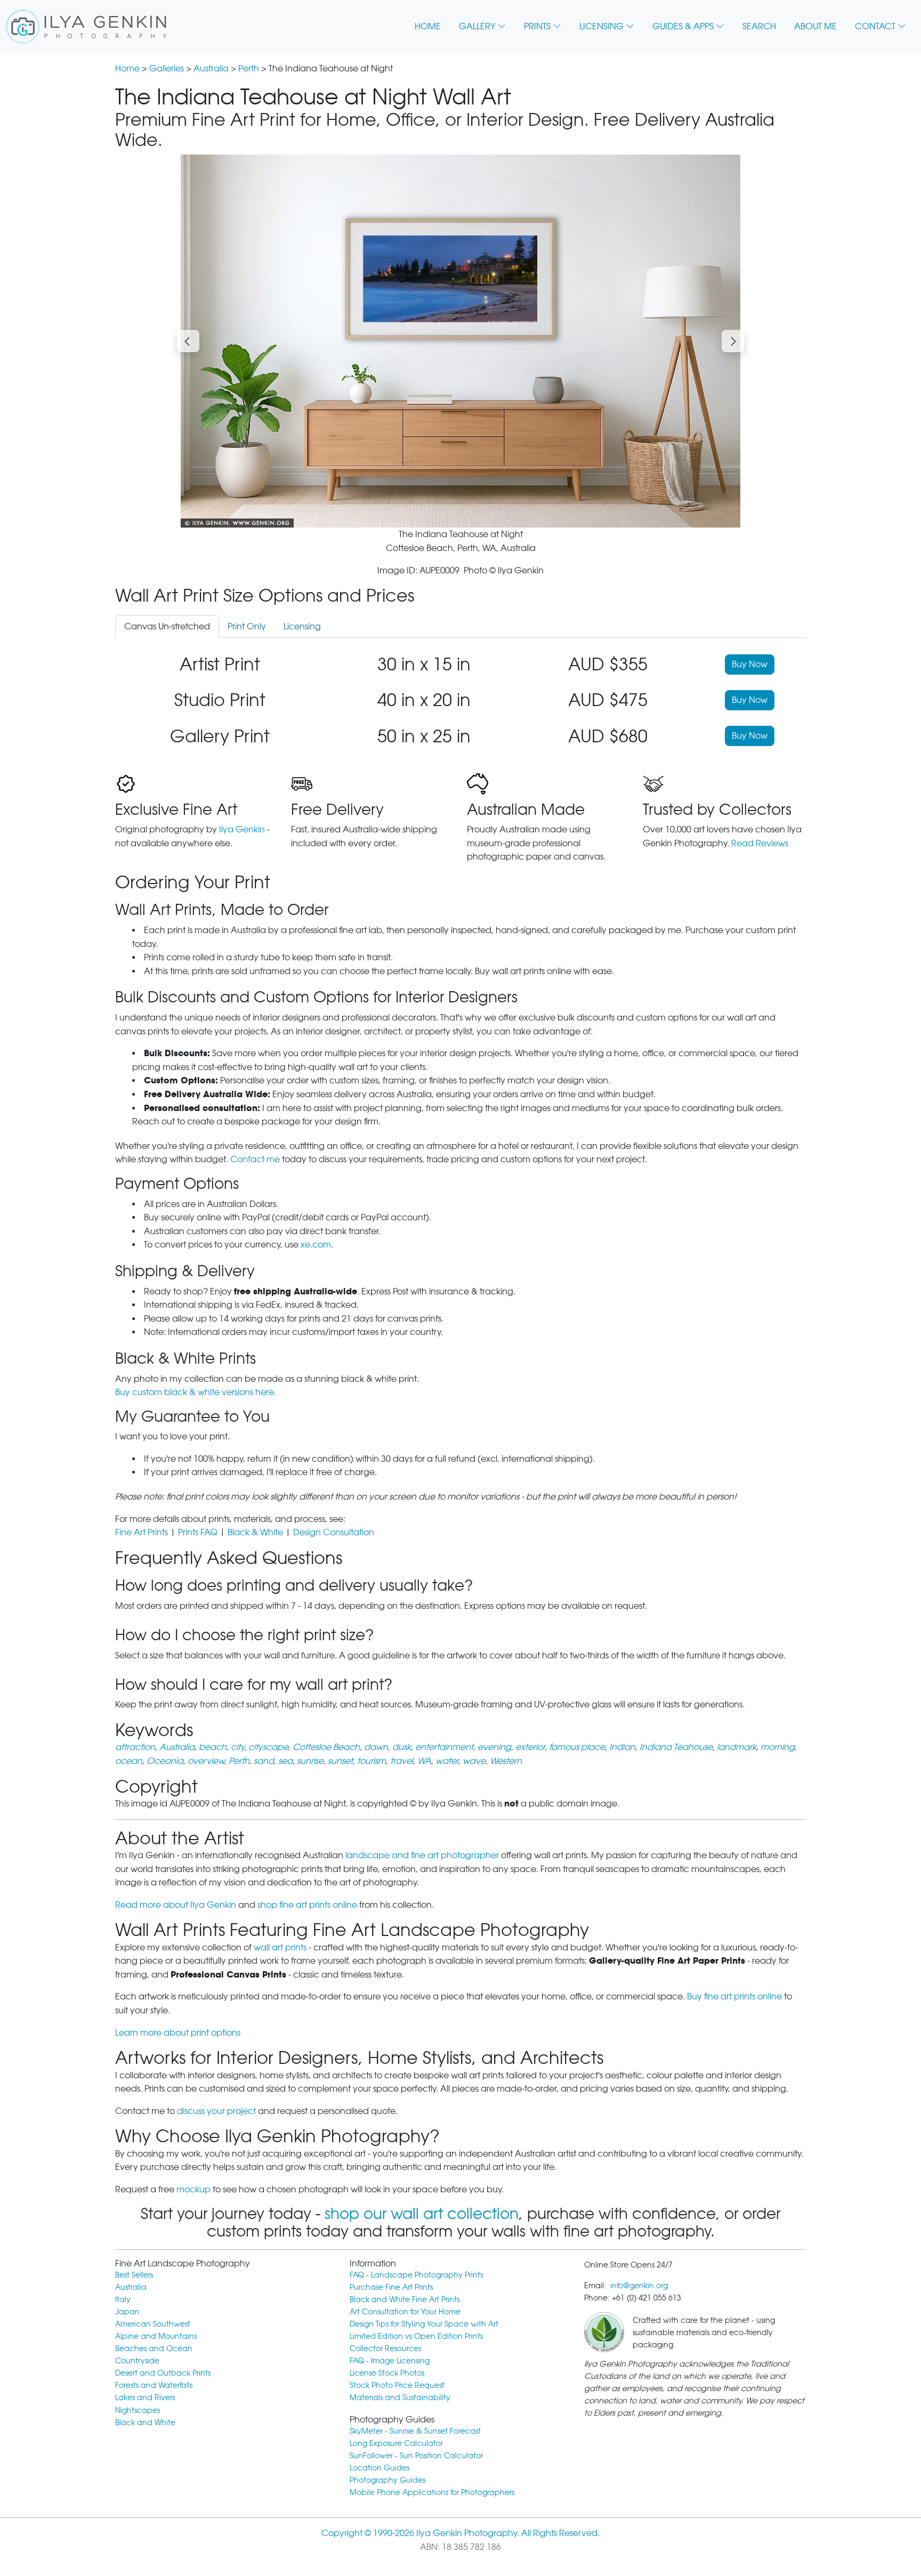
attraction (135, 1747)
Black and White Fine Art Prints (405, 2299)
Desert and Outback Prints (163, 2373)
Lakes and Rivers (145, 2397)
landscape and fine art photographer (422, 1855)
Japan (127, 2311)
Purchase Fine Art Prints (391, 2287)
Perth (249, 68)
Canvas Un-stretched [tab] (167, 626)
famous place (577, 1747)
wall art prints (280, 1947)
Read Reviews (760, 843)
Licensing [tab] (302, 626)
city (237, 1747)
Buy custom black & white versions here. (196, 1392)
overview (206, 1761)
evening (494, 1747)
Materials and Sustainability (400, 2397)
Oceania (165, 1761)
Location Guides (379, 2468)
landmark (737, 1747)
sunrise (310, 1761)
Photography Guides (387, 2480)
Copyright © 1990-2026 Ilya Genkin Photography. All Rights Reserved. (461, 2533)
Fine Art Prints (142, 1532)
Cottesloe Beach (326, 1747)
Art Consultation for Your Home (405, 2311)
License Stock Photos (387, 2373)
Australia (211, 68)
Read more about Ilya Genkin (176, 1905)
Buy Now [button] (750, 664)
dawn (376, 1747)
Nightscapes (138, 2410)
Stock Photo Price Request (397, 2385)
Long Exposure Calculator (396, 2443)
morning (778, 1747)
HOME (428, 26)
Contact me (255, 1159)
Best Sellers (134, 2275)
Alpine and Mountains (156, 2336)
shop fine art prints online (307, 1905)
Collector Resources (385, 2348)
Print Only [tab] (247, 626)
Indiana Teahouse (676, 1747)
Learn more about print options (178, 2033)
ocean (129, 1761)
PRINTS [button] (537, 26)
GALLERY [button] (477, 26)
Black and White (145, 2422)
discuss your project (216, 2111)
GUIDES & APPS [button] (683, 26)
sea (285, 1761)
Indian (622, 1747)
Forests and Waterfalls (154, 2385)
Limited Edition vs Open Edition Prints (416, 2336)
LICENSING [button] (601, 26)
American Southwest (153, 2324)
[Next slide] (733, 341)
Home (127, 68)
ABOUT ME (815, 26)
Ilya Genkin (242, 829)
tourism (371, 1761)
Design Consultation (334, 1532)
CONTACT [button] (875, 26)
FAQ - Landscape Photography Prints (416, 2275)
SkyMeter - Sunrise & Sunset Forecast (415, 2431)
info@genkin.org (639, 2285)
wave (474, 1761)
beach (213, 1747)
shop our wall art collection (422, 2214)
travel (402, 1761)
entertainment (444, 1747)
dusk (402, 1747)
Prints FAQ (198, 1532)
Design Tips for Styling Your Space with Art (424, 2324)
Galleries (167, 68)
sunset (340, 1761)
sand (264, 1761)
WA (424, 1761)
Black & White (255, 1532)
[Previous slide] (188, 341)
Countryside (137, 2360)
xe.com (316, 1245)
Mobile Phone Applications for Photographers (432, 2492)
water (447, 1761)
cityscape (268, 1747)
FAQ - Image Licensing (390, 2360)
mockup (193, 2189)
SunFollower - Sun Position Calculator (416, 2455)
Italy (123, 2299)
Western (506, 1761)
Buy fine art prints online (734, 1996)
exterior (530, 1747)
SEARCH (759, 26)
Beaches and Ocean (154, 2348)
